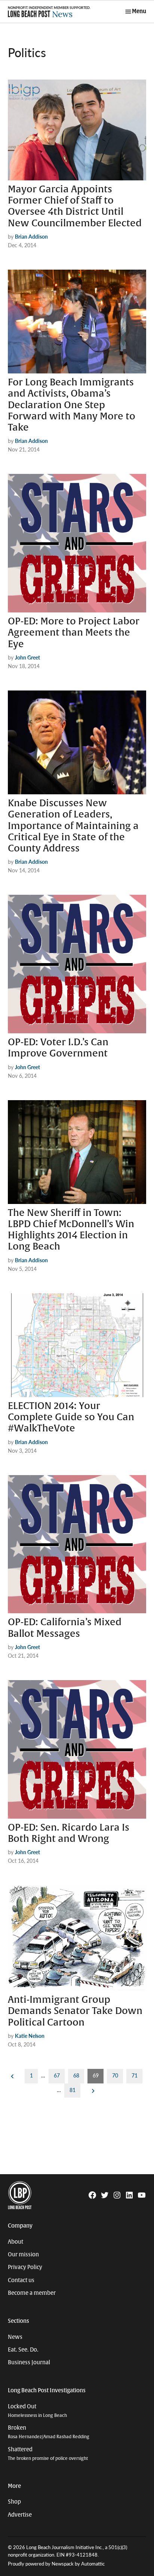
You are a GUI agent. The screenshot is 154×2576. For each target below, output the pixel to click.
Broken (49, 2432)
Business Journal (29, 2362)
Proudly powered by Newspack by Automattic (56, 2564)
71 (135, 2075)
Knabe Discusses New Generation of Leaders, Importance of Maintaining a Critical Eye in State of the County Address (73, 826)
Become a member (32, 2293)
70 (115, 2075)
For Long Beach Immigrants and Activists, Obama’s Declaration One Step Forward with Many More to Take (72, 405)
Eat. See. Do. (23, 2350)
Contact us (21, 2280)
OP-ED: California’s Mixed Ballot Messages (65, 1628)
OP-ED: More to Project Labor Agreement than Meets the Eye (74, 633)
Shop (14, 2502)
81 (73, 2090)
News (15, 2337)
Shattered (48, 2454)
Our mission (23, 2254)
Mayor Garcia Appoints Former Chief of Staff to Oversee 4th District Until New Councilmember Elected (75, 206)
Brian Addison (31, 236)
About (16, 2242)
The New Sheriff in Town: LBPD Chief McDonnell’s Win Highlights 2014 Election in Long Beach (71, 1230)
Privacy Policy (25, 2267)
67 (57, 2075)
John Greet (27, 657)
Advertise (20, 2515)
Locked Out (37, 2411)
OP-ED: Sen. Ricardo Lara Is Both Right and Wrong (69, 1833)
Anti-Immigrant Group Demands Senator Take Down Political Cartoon (75, 2011)
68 (76, 2075)
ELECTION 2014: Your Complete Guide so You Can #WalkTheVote (71, 1417)
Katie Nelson (30, 2036)
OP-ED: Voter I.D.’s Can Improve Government (58, 1048)
